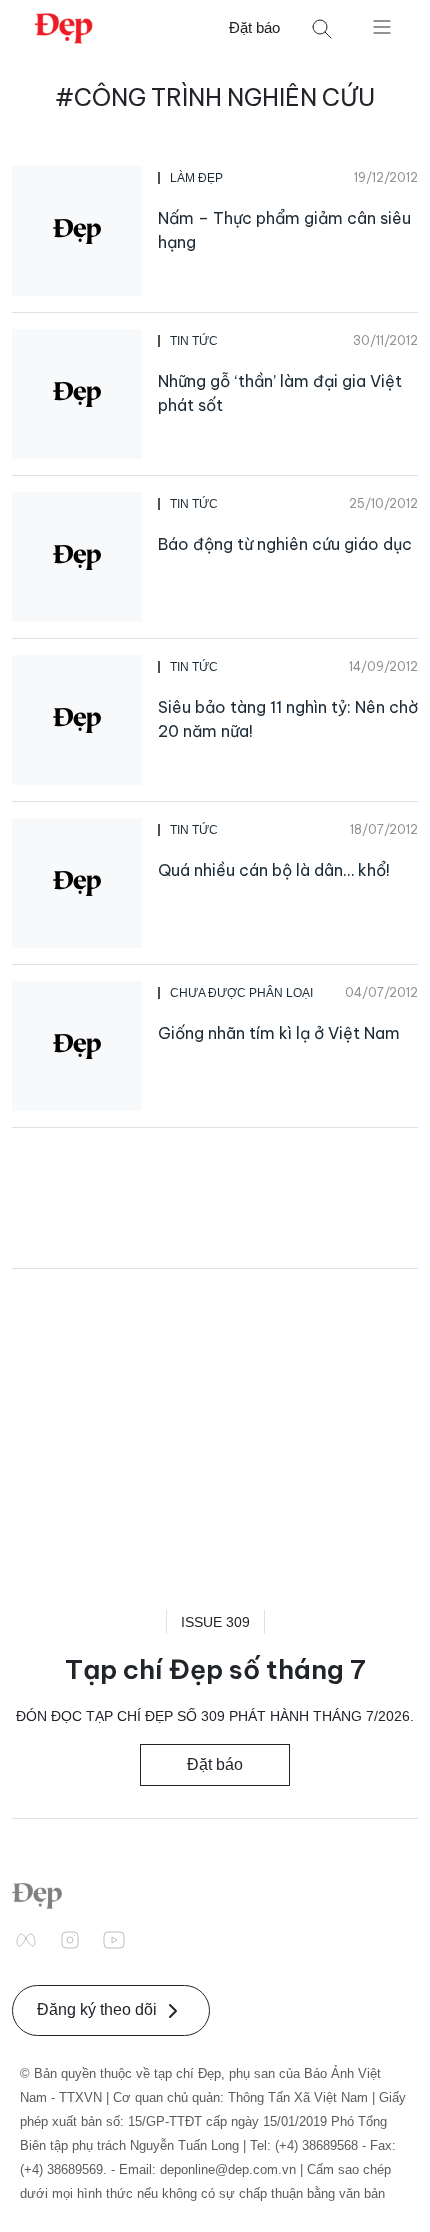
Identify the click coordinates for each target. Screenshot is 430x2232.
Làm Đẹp (196, 178)
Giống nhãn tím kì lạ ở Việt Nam (279, 1033)
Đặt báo (254, 27)
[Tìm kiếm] (322, 28)
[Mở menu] (382, 26)
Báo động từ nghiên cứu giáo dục (285, 544)
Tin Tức (194, 341)
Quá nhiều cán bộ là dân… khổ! (274, 870)
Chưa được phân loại (241, 993)
